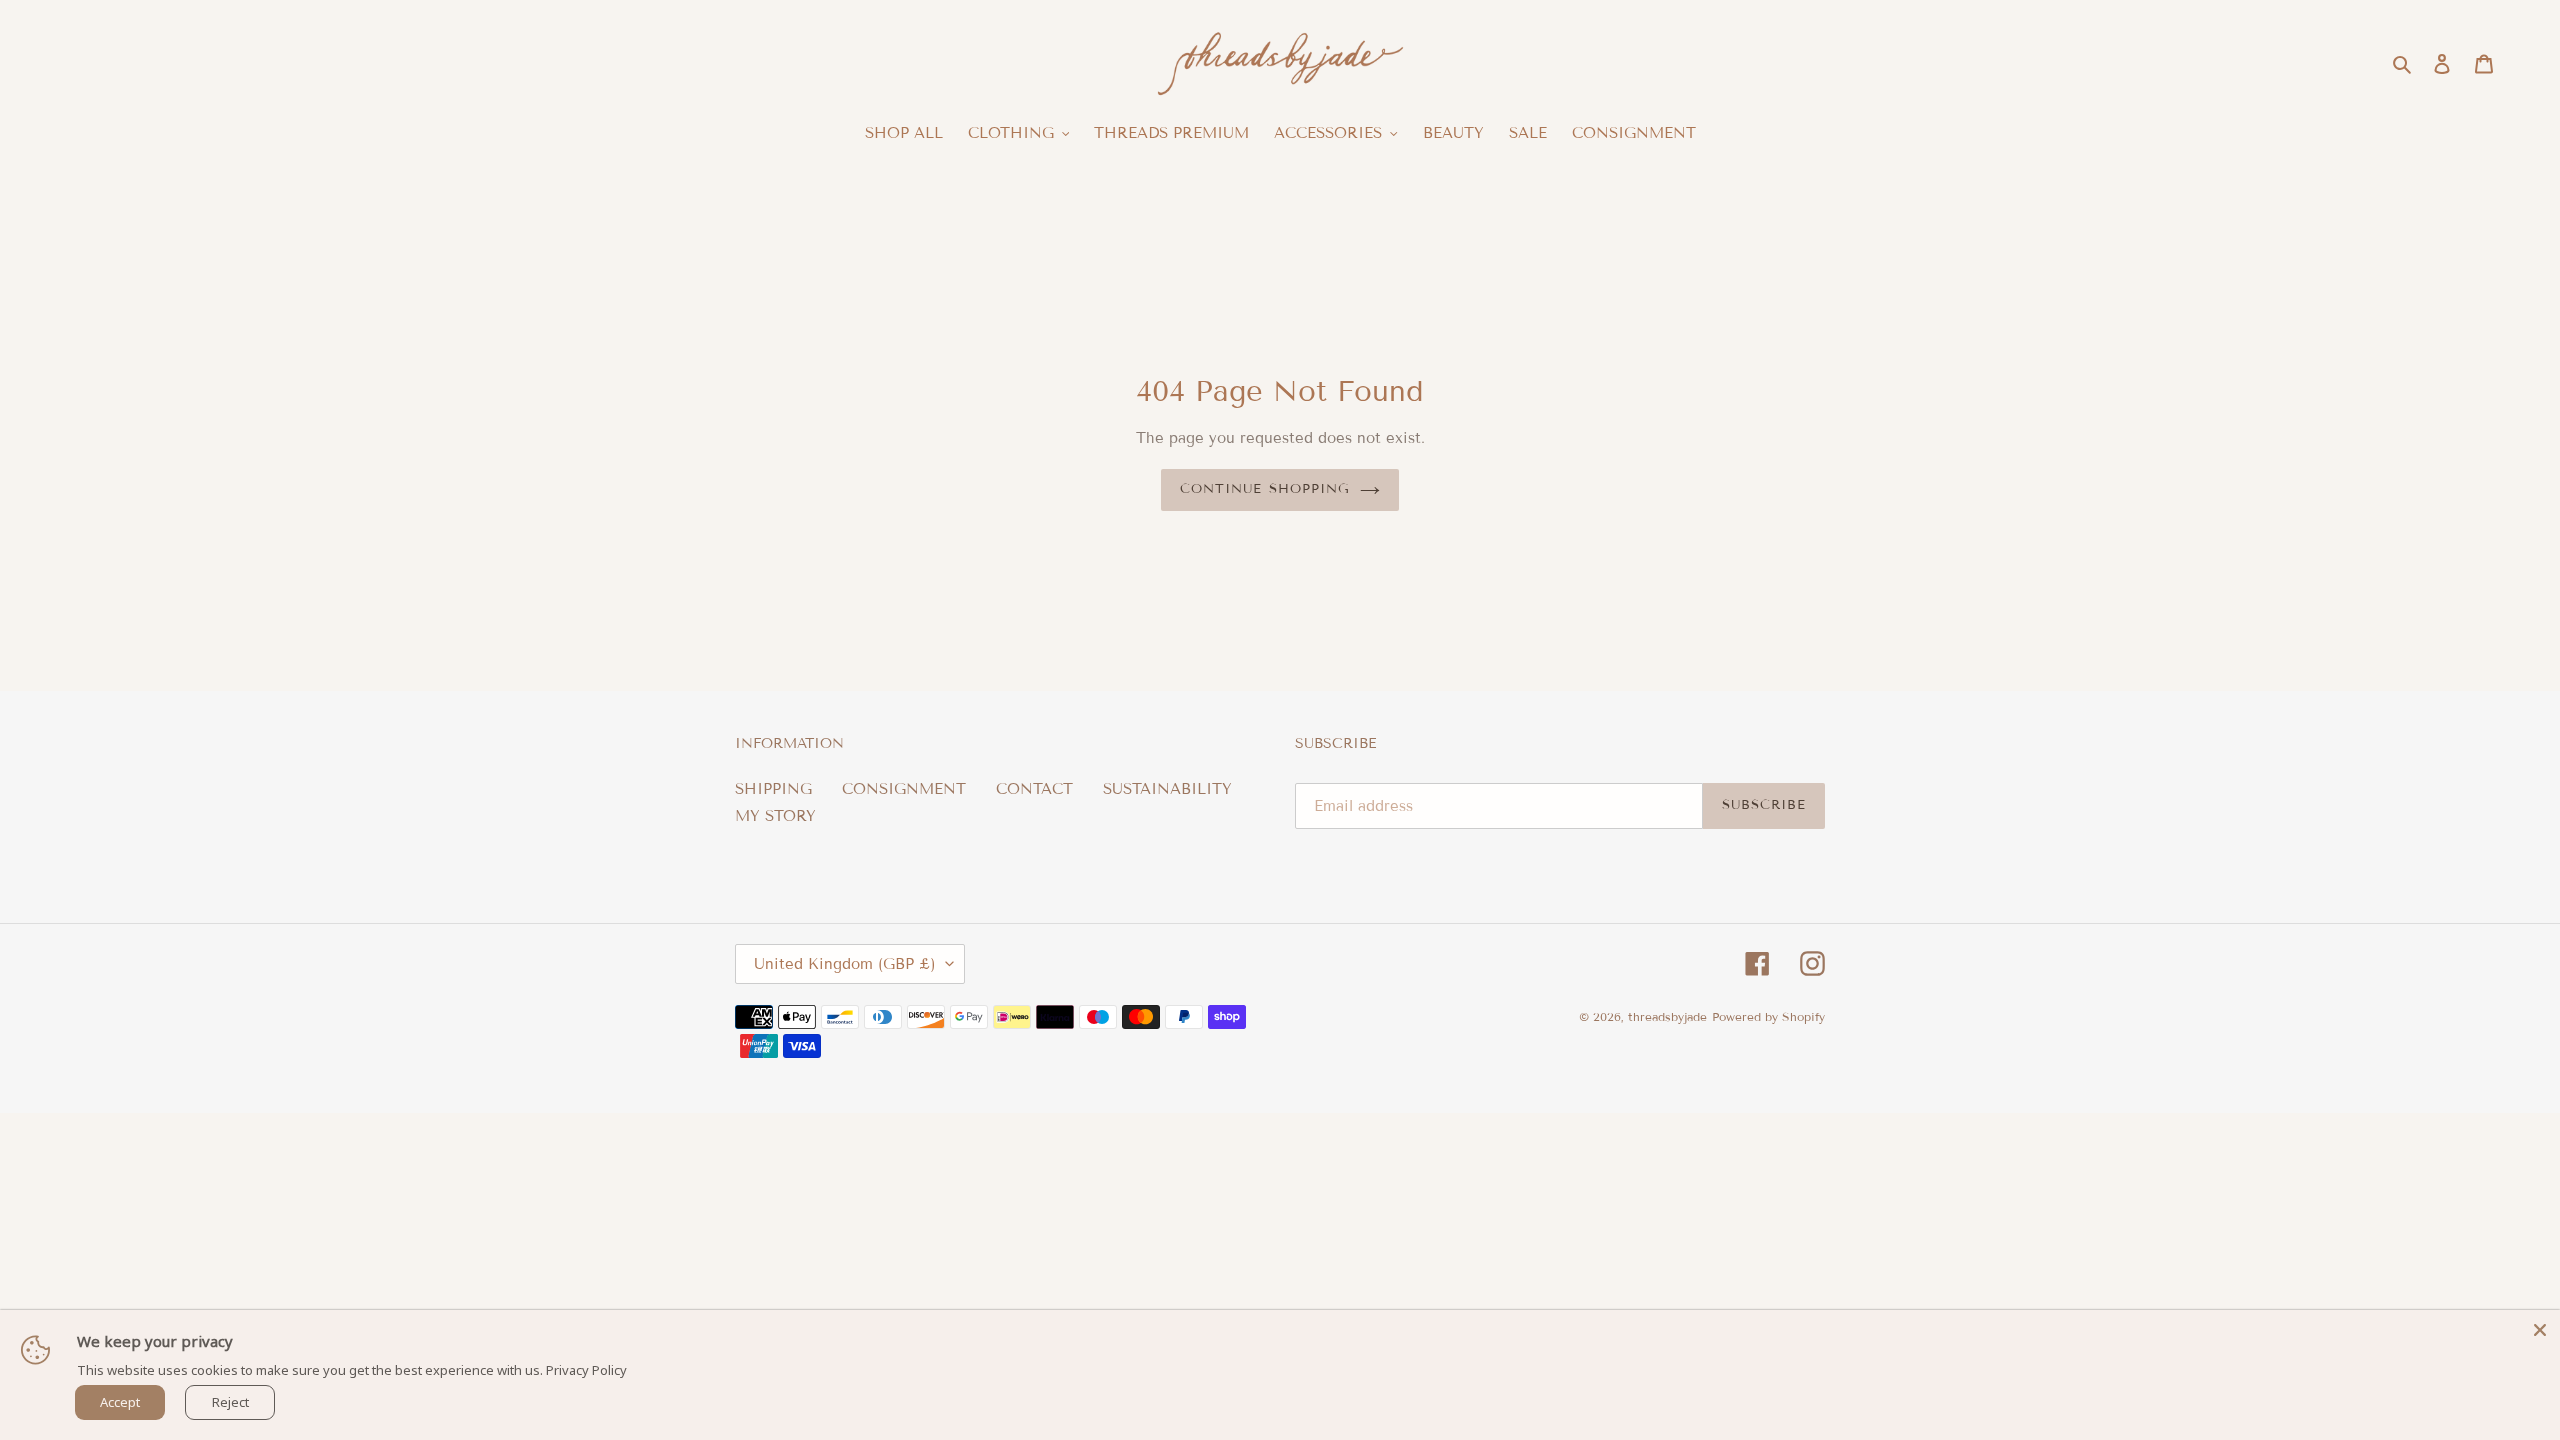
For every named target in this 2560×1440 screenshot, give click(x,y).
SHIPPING (773, 789)
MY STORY (775, 816)
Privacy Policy (586, 1370)
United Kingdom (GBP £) (845, 964)
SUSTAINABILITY (1167, 789)
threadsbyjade (1667, 1016)
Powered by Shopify (1768, 1016)
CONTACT (1034, 789)
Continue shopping (1265, 489)
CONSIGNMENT (904, 789)
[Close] (2540, 1330)
